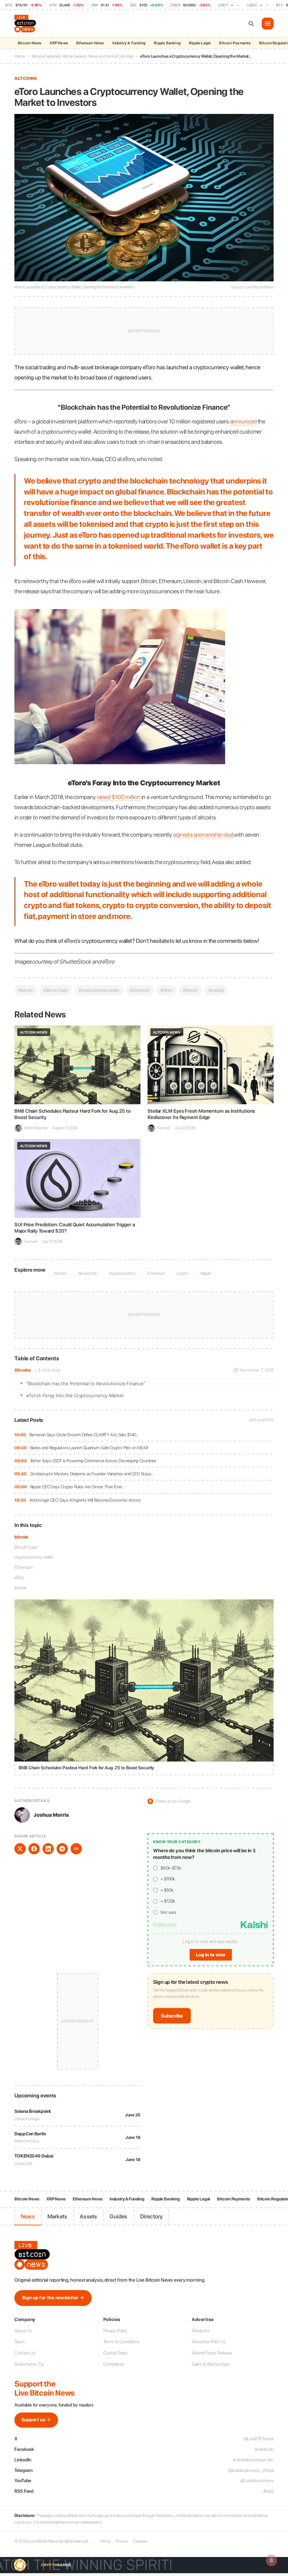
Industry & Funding (129, 43)
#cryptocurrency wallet (99, 990)
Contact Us (25, 2353)
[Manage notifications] (271, 2561)
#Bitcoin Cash (56, 990)
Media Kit (200, 2331)
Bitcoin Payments (235, 43)
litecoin (21, 1588)
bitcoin (21, 1537)
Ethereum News (90, 43)
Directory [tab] (152, 2216)
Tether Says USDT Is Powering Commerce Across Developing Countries (93, 1461)
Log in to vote (211, 1955)
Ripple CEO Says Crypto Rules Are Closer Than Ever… (77, 1487)
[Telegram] (62, 1849)
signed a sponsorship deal (203, 835)
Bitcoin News (30, 43)
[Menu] (268, 24)
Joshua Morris (51, 1815)
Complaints (114, 2364)
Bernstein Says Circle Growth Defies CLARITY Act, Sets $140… (84, 1435)
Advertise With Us (208, 2342)
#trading (216, 990)
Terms (105, 2541)
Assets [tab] (88, 2216)
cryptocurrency (122, 1273)
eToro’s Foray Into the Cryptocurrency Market (75, 1395)
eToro (19, 1577)
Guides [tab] (118, 2216)
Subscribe (172, 2016)
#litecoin (190, 990)
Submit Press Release (212, 2353)
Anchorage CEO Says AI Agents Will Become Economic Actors (85, 1500)
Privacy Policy (115, 2331)
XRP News (59, 43)
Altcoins (23, 1370)
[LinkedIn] (48, 1849)
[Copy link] (76, 1849)
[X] (20, 1849)
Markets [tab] (57, 2216)
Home (20, 56)
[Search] (251, 24)
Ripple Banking (167, 43)
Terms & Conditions (121, 2342)
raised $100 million (119, 797)
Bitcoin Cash (26, 1547)
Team (19, 2342)
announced (243, 421)
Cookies (140, 2541)
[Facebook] (34, 1849)
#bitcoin (25, 990)
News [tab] (28, 2216)
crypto (182, 1273)
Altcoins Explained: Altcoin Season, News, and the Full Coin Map (83, 56)
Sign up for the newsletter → (53, 2298)
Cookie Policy (116, 2353)
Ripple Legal (200, 43)
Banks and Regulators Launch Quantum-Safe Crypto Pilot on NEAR (89, 1448)
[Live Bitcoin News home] (26, 24)
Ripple (206, 1273)
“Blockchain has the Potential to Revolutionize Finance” (86, 1383)
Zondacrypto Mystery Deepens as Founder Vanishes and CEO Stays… (92, 1474)
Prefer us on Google (170, 1801)
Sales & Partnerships (211, 2364)
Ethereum (24, 1567)
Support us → (36, 2420)
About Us (23, 2331)
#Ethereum (140, 990)
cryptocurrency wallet (34, 1557)
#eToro (166, 990)
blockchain (87, 1273)
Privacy (122, 2541)
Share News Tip (29, 2364)
